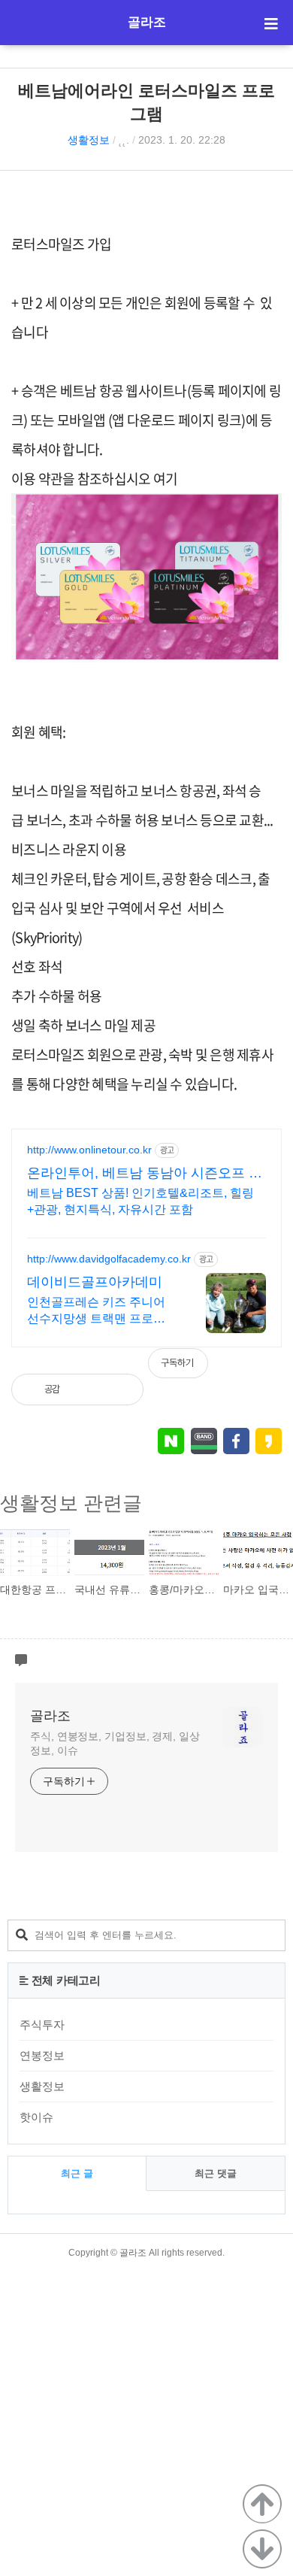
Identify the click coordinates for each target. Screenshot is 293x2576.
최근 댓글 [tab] (216, 2173)
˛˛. (124, 140)
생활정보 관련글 (71, 1503)
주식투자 (42, 2024)
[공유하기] (88, 1390)
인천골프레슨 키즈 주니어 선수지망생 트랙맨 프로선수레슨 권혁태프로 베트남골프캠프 (96, 1311)
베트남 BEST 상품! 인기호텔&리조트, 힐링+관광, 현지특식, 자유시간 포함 (140, 1201)
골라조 (147, 22)
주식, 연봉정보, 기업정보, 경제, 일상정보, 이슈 (115, 1743)
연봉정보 (42, 2055)
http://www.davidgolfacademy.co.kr (109, 1259)
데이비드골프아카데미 (95, 1282)
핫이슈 (36, 2117)
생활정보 (89, 140)
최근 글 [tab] (77, 2173)
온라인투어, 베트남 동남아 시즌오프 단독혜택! (145, 1174)
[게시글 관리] (120, 1390)
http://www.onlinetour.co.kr (89, 1150)
